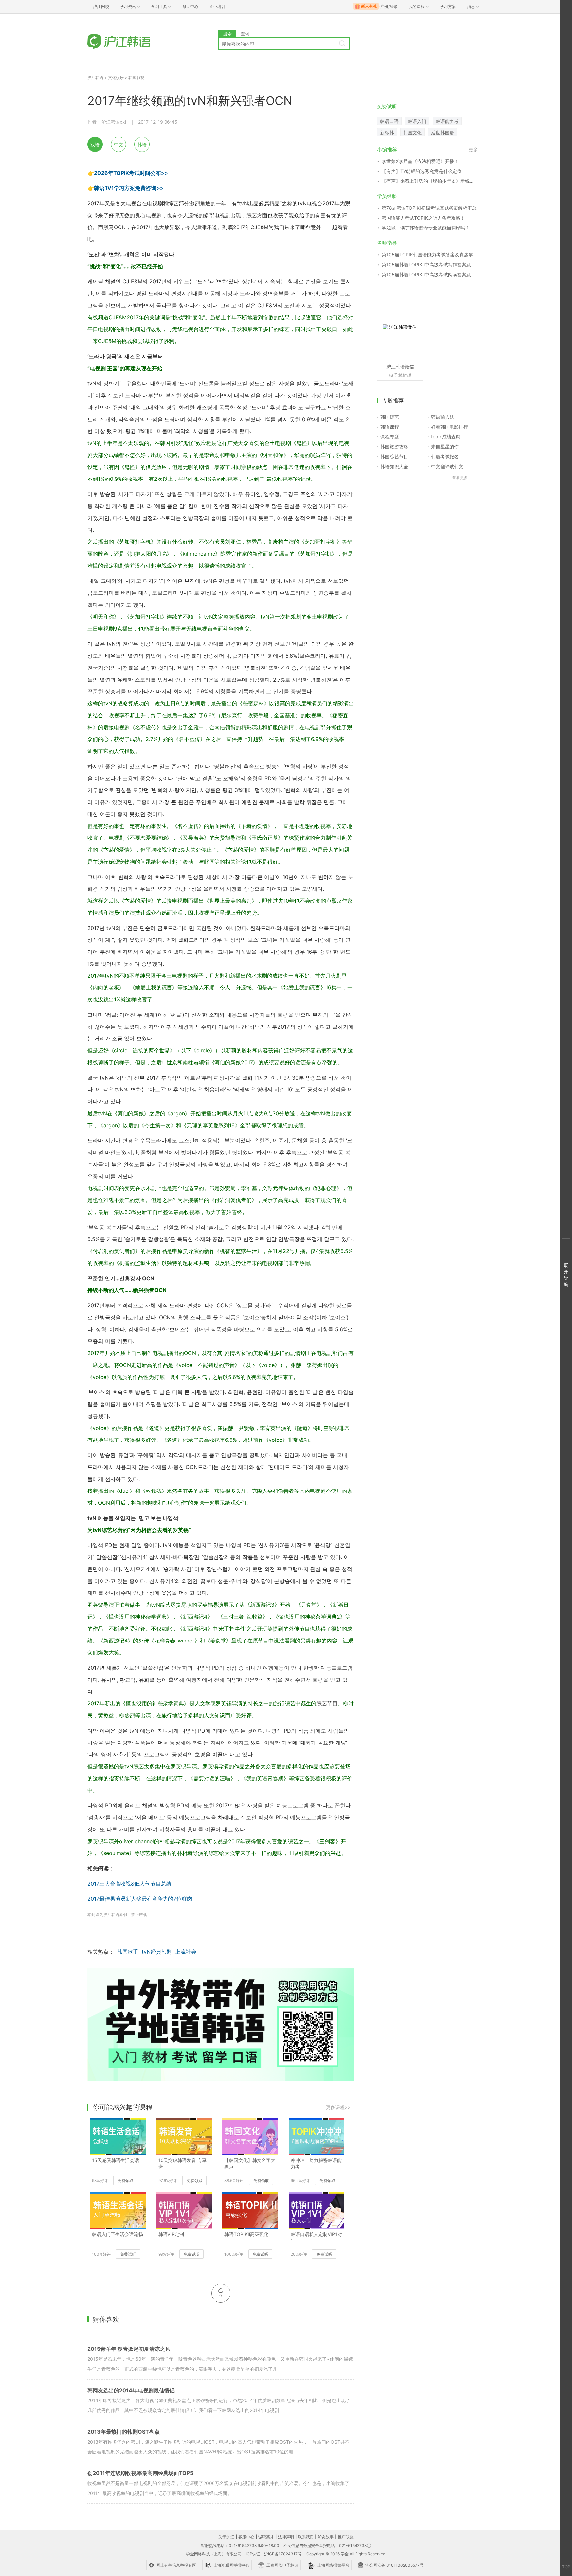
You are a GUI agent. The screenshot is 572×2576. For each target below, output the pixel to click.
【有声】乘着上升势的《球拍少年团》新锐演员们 (430, 181)
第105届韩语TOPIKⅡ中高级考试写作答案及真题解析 (430, 264)
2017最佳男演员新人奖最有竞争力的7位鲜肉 (140, 1899)
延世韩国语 (443, 133)
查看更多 (460, 477)
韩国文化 (412, 133)
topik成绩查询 (446, 437)
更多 (473, 150)
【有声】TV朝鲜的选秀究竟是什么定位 (422, 171)
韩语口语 (389, 121)
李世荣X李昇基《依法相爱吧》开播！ (420, 161)
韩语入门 (417, 121)
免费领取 (125, 2180)
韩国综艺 (390, 417)
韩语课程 (390, 427)
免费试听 (128, 2254)
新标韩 (387, 133)
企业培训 (217, 6)
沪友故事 (326, 2537)
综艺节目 (327, 1703)
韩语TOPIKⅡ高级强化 (246, 2234)
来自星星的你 (445, 447)
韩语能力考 (447, 121)
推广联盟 (346, 2537)
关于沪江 (226, 2537)
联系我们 (306, 2537)
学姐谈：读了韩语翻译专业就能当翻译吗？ (426, 228)
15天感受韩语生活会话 (116, 2160)
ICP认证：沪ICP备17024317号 (274, 2554)
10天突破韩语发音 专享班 (182, 2163)
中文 (119, 145)
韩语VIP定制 (171, 2234)
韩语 (142, 145)
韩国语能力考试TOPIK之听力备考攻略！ (423, 218)
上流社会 (186, 1952)
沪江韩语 (95, 78)
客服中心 (246, 2537)
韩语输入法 (443, 417)
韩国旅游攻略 (394, 447)
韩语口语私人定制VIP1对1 (316, 2237)
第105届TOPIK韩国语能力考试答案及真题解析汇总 (430, 254)
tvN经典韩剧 (157, 1952)
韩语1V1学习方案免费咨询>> (129, 188)
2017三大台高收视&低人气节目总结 (129, 1884)
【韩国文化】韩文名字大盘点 (250, 2163)
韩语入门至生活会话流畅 (118, 2234)
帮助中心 (190, 6)
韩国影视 (136, 78)
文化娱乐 (116, 78)
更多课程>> (338, 2107)
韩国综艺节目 (394, 456)
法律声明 (286, 2537)
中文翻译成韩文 (447, 466)
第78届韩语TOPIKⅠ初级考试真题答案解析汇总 (429, 208)
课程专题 (390, 437)
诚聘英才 (266, 2537)
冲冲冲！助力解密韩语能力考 (316, 2163)
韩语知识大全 (394, 466)
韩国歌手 (128, 1952)
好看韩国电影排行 (450, 427)
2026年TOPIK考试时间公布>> (131, 173)
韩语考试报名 (445, 456)
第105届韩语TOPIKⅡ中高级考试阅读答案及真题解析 (430, 274)
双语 (95, 145)
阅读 (103, 1868)
